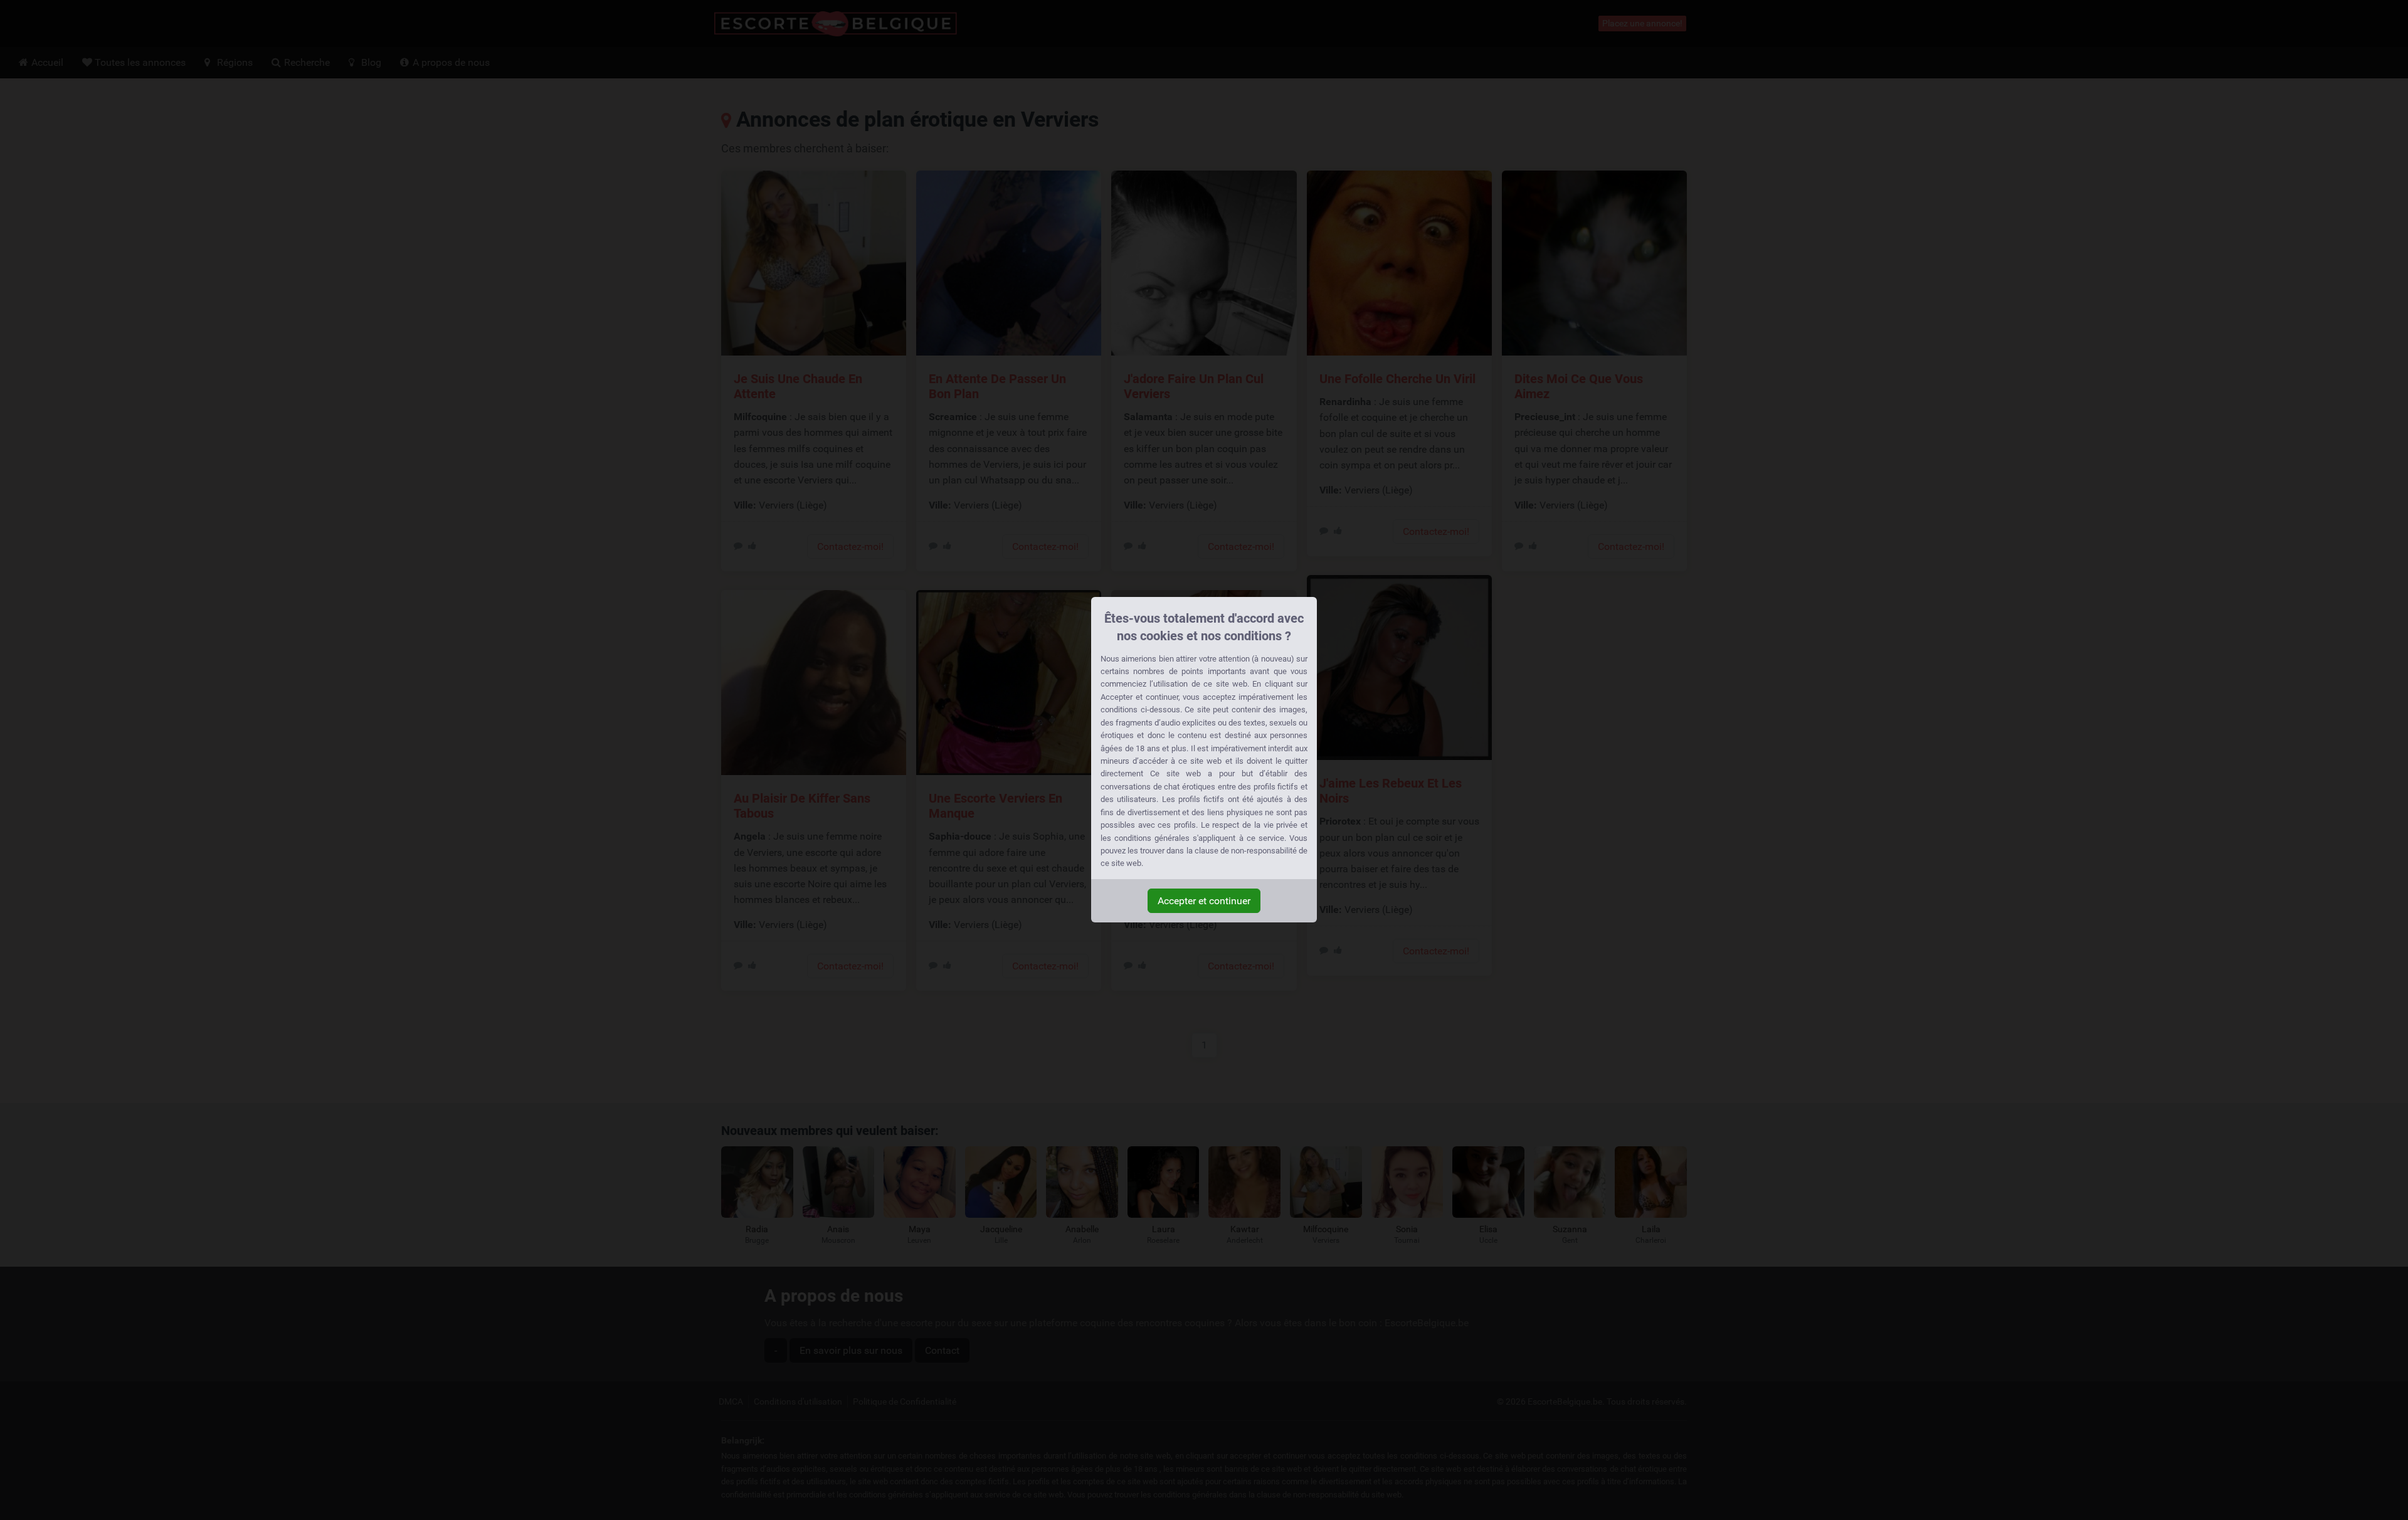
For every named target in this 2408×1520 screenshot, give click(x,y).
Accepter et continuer (1204, 901)
